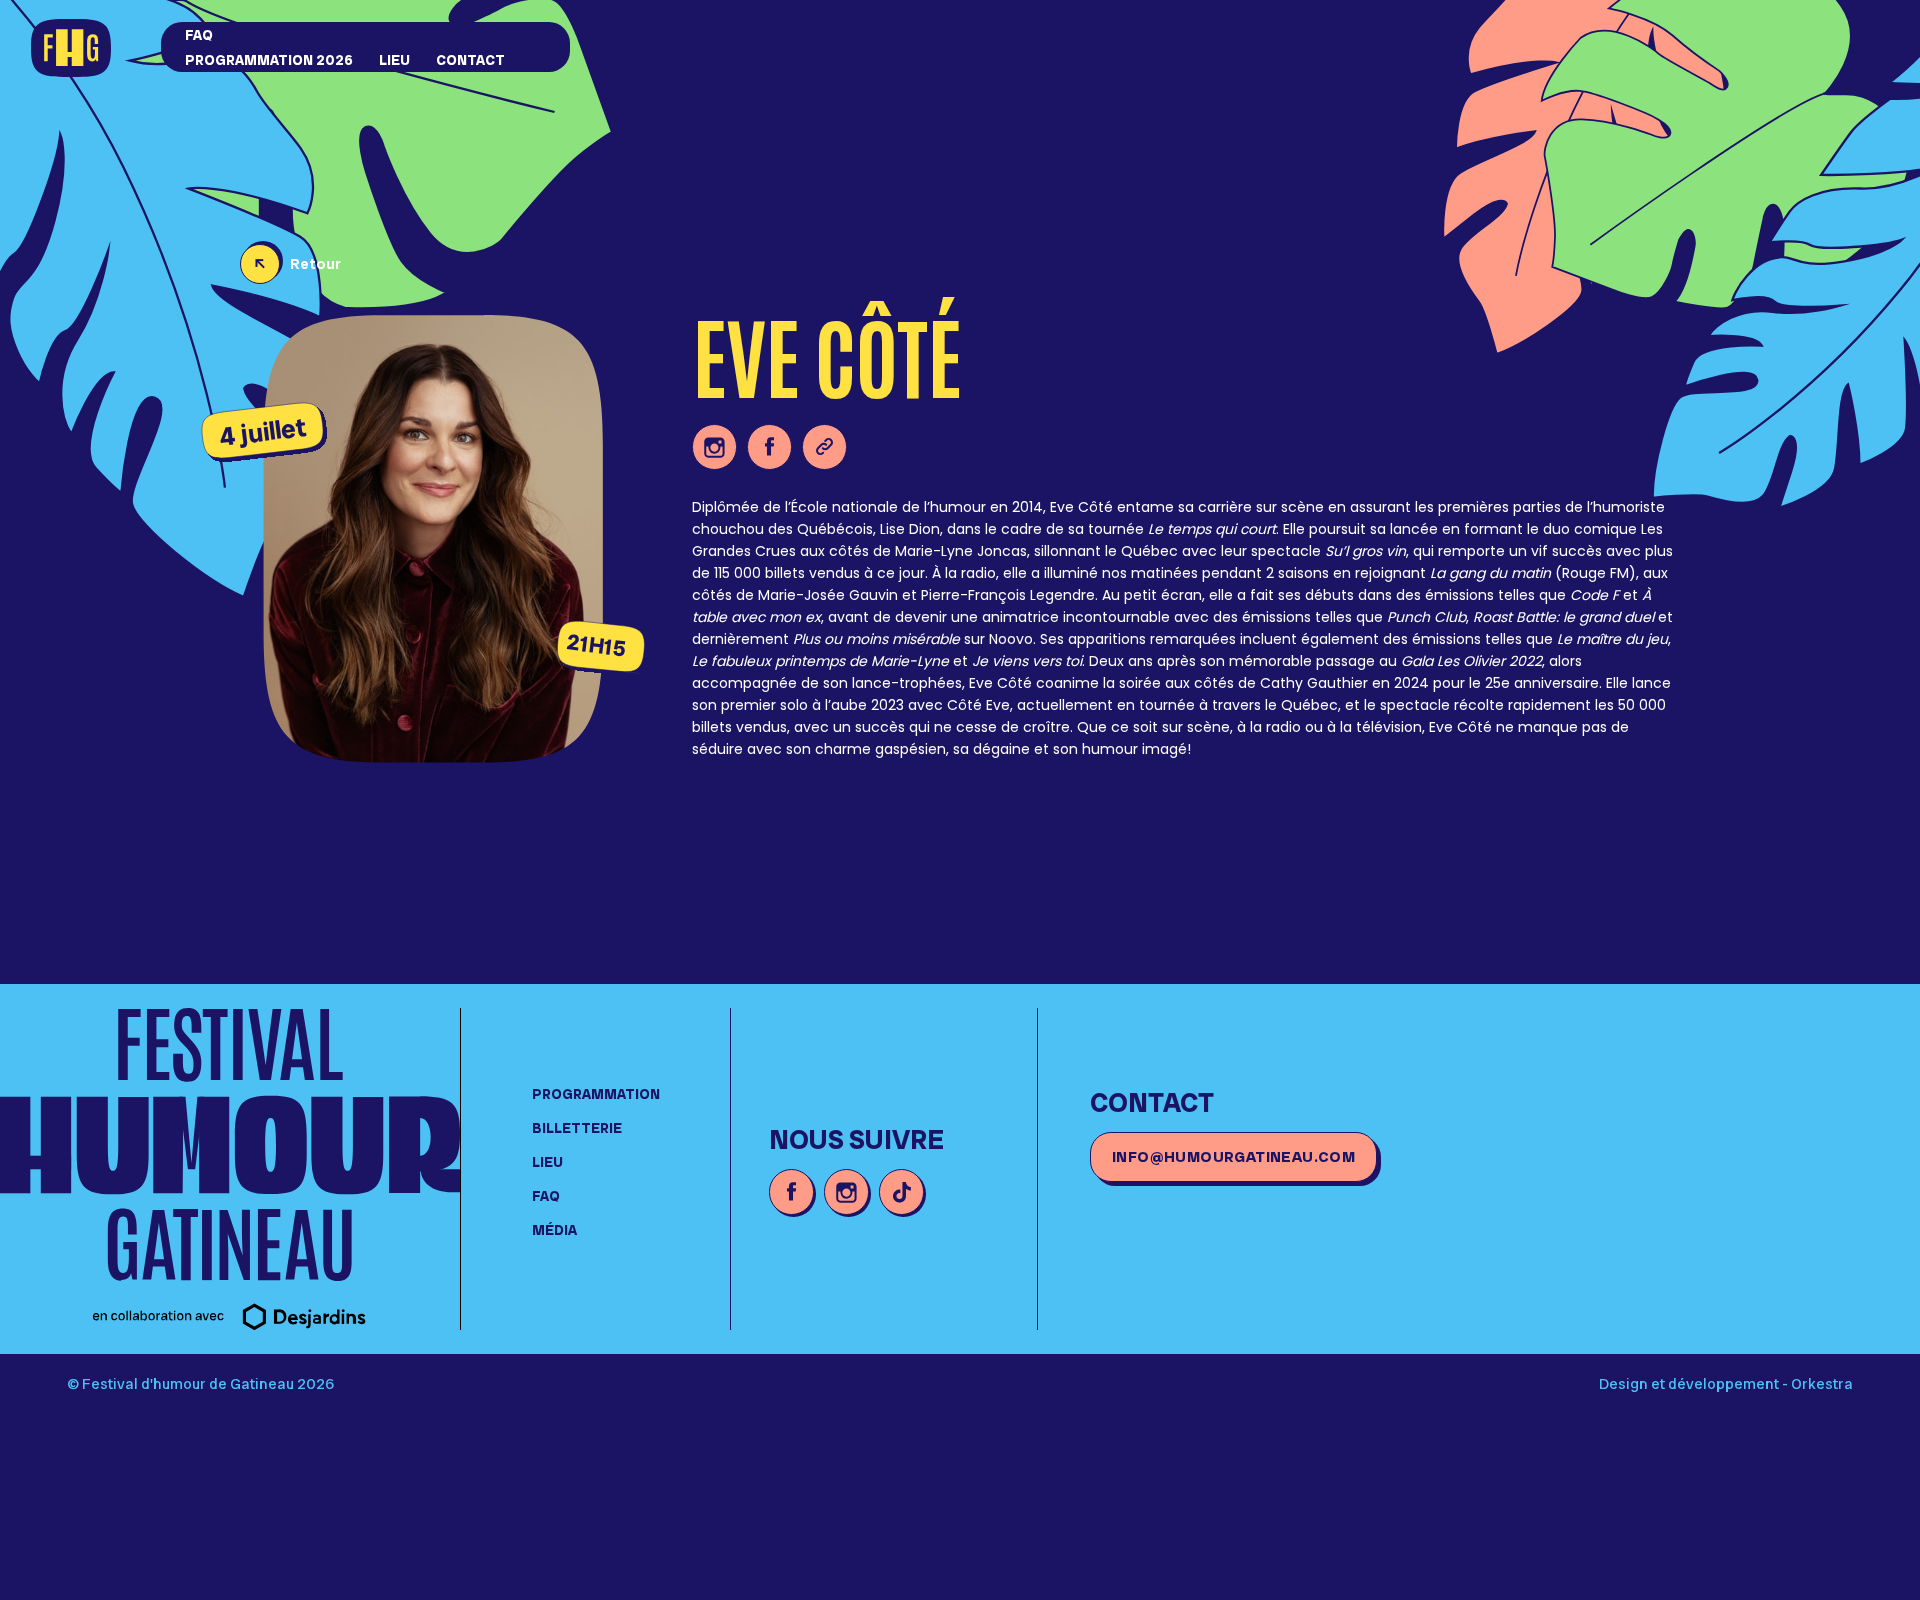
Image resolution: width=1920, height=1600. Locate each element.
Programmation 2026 (269, 60)
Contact (470, 60)
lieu (394, 60)
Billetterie (577, 1128)
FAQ (199, 35)
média (554, 1230)
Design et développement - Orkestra (1726, 1384)
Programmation (596, 1094)
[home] (88, 49)
